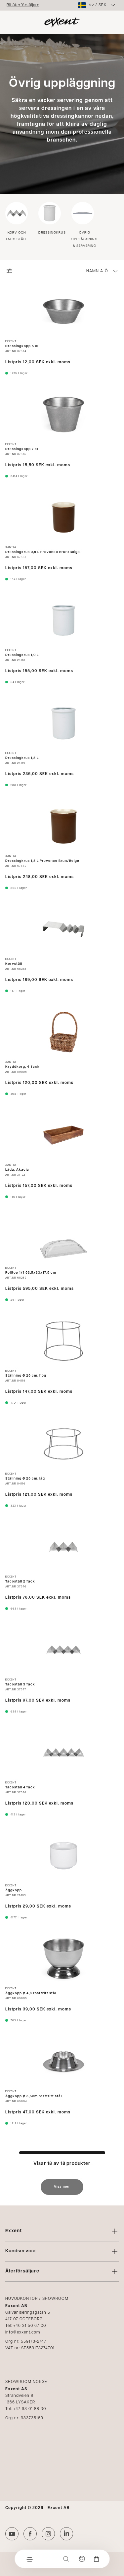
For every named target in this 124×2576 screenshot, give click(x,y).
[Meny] (29, 2559)
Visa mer (62, 2187)
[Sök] (66, 2559)
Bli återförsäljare (23, 5)
